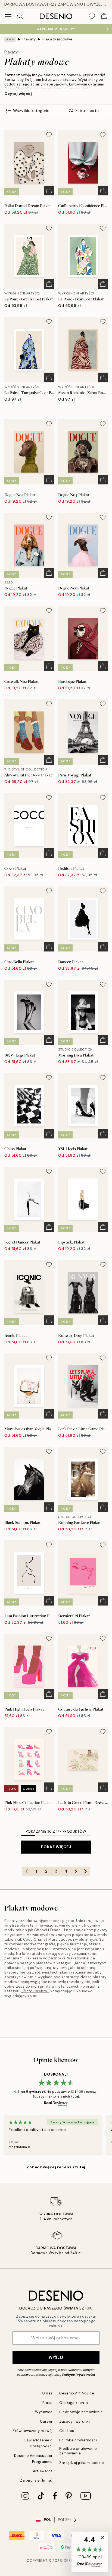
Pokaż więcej (56, 1847)
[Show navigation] (8, 16)
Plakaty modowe (57, 39)
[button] (90, 2552)
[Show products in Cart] (104, 16)
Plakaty (29, 39)
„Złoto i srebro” (35, 1991)
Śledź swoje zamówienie (81, 2412)
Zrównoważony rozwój (33, 2431)
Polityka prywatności (78, 2440)
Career (46, 2421)
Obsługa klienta (74, 2403)
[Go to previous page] (27, 1871)
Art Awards (43, 2471)
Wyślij (56, 2357)
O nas (47, 2393)
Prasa (48, 2403)
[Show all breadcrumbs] (10, 39)
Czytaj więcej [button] (18, 94)
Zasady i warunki (74, 2421)
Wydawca (44, 2412)
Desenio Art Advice (77, 2393)
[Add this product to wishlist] (49, 135)
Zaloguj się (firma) (36, 2480)
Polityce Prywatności (79, 2375)
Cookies (67, 2431)
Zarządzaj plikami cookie (82, 2463)
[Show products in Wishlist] (92, 16)
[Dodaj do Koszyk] (49, 191)
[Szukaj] (20, 16)
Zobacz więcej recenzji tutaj (56, 2167)
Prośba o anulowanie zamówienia (78, 2451)
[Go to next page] (85, 1871)
